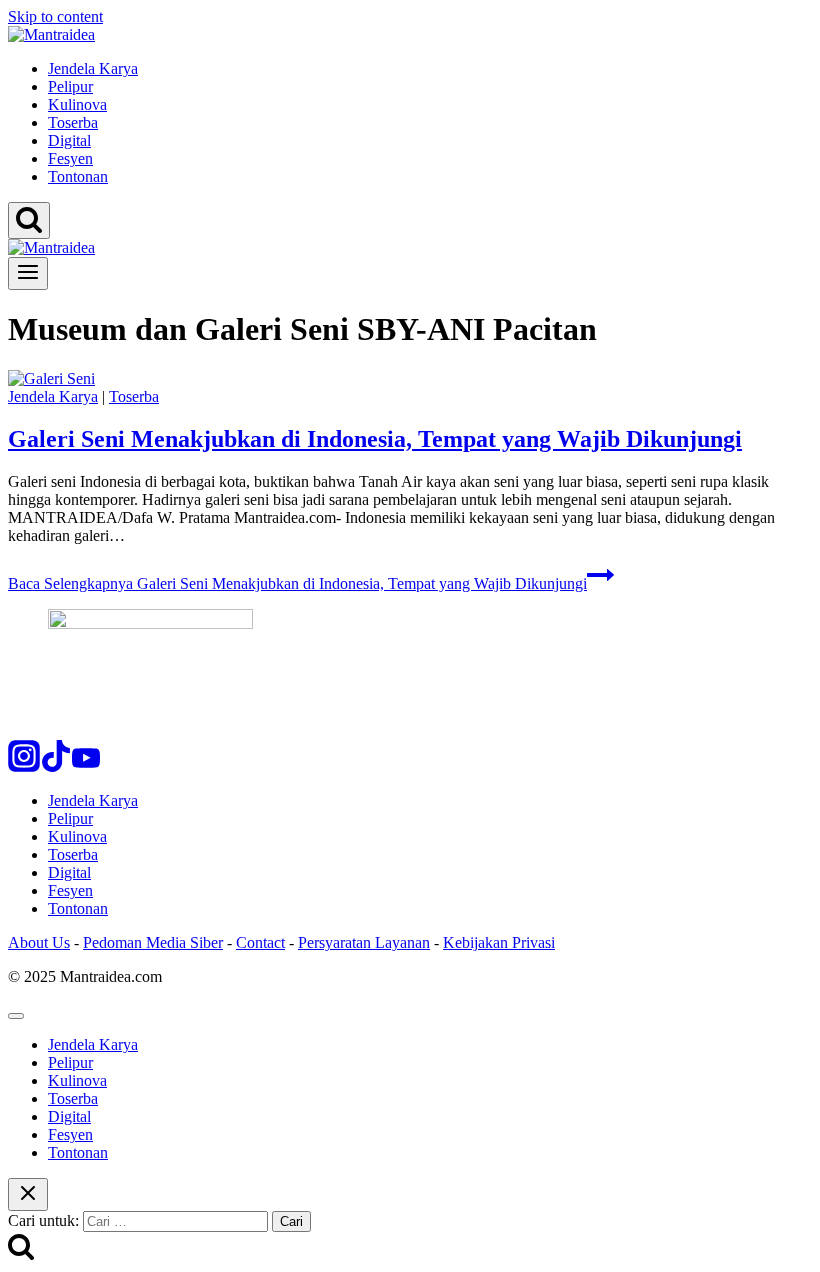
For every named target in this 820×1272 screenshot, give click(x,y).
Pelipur (70, 86)
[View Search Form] (29, 220)
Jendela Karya (93, 68)
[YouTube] (86, 766)
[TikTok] (56, 766)
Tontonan (78, 176)
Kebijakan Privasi (499, 942)
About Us (39, 942)
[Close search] (28, 1194)
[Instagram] (24, 766)
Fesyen (70, 158)
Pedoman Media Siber (153, 942)
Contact (260, 942)
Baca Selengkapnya (297, 583)
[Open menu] (28, 273)
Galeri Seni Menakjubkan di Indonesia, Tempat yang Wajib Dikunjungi (375, 439)
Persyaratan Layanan (364, 942)
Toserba (73, 122)
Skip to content (55, 16)
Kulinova (77, 104)
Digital (69, 140)
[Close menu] (16, 1016)
